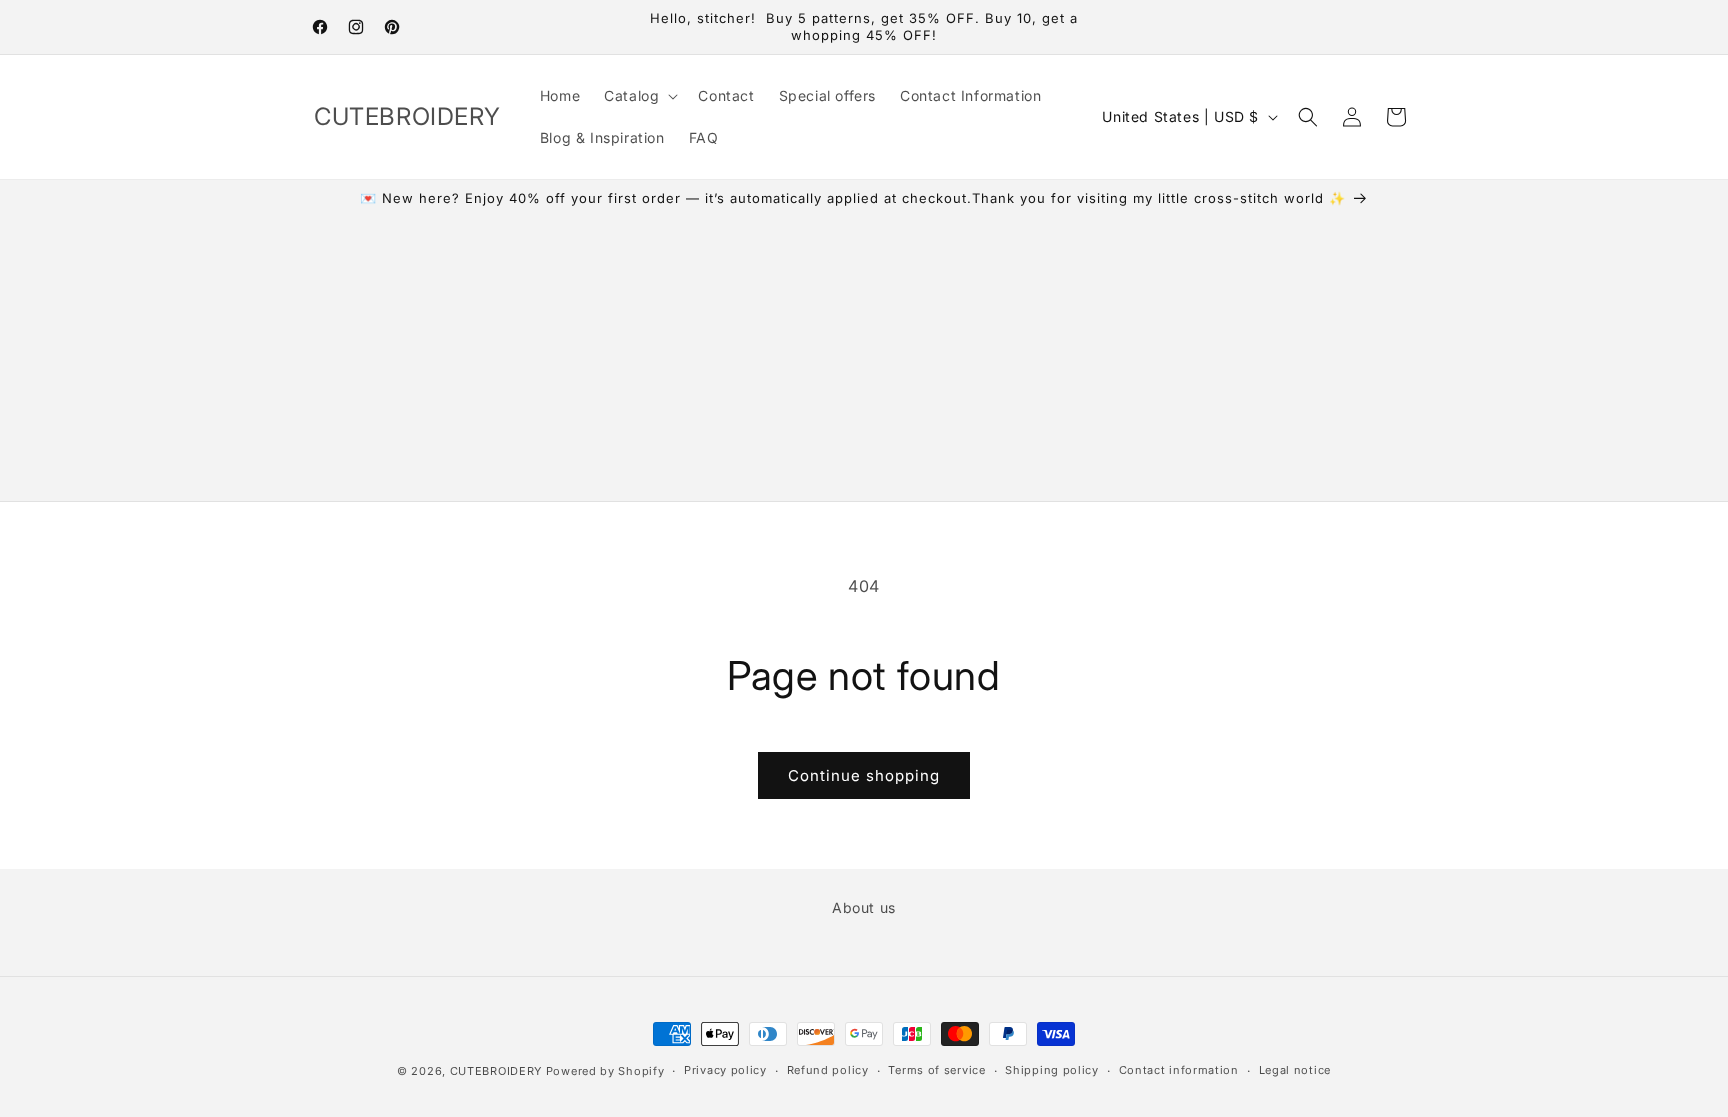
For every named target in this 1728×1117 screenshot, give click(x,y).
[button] (639, 96)
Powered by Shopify (605, 1071)
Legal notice (1295, 1070)
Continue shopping (864, 775)
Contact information (1179, 1070)
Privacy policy (725, 1070)
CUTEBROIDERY (496, 1071)
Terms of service (936, 1070)
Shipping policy (1052, 1070)
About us (864, 907)
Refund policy (828, 1070)
